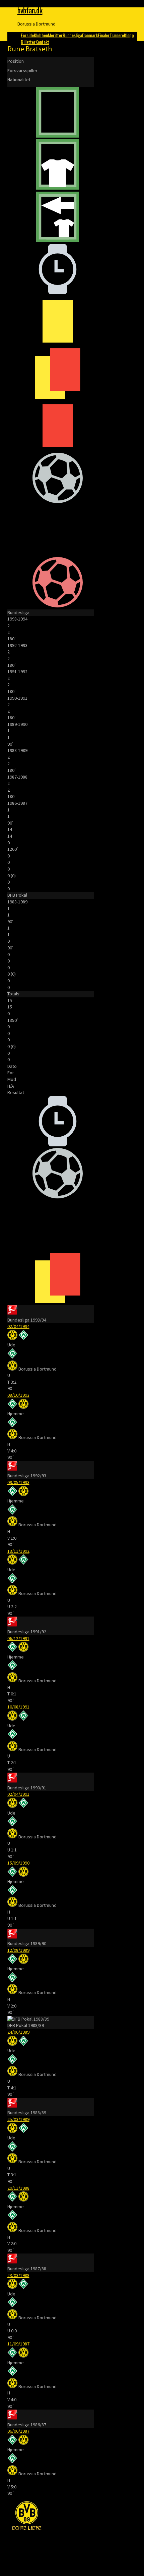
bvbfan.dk (30, 10)
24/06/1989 (18, 2032)
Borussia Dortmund (37, 24)
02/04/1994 (18, 1326)
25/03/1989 (18, 2119)
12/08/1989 (18, 1950)
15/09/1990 (18, 1863)
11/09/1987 (18, 2344)
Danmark (90, 35)
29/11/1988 (18, 2188)
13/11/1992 (18, 1551)
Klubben (41, 35)
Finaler (104, 35)
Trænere (117, 35)
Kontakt (42, 42)
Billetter (28, 42)
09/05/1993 (18, 1482)
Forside (27, 35)
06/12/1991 (18, 1638)
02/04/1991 (18, 1794)
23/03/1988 (18, 2275)
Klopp (129, 35)
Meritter (55, 35)
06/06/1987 (18, 2431)
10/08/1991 (18, 1707)
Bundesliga (72, 35)
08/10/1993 (18, 1395)
